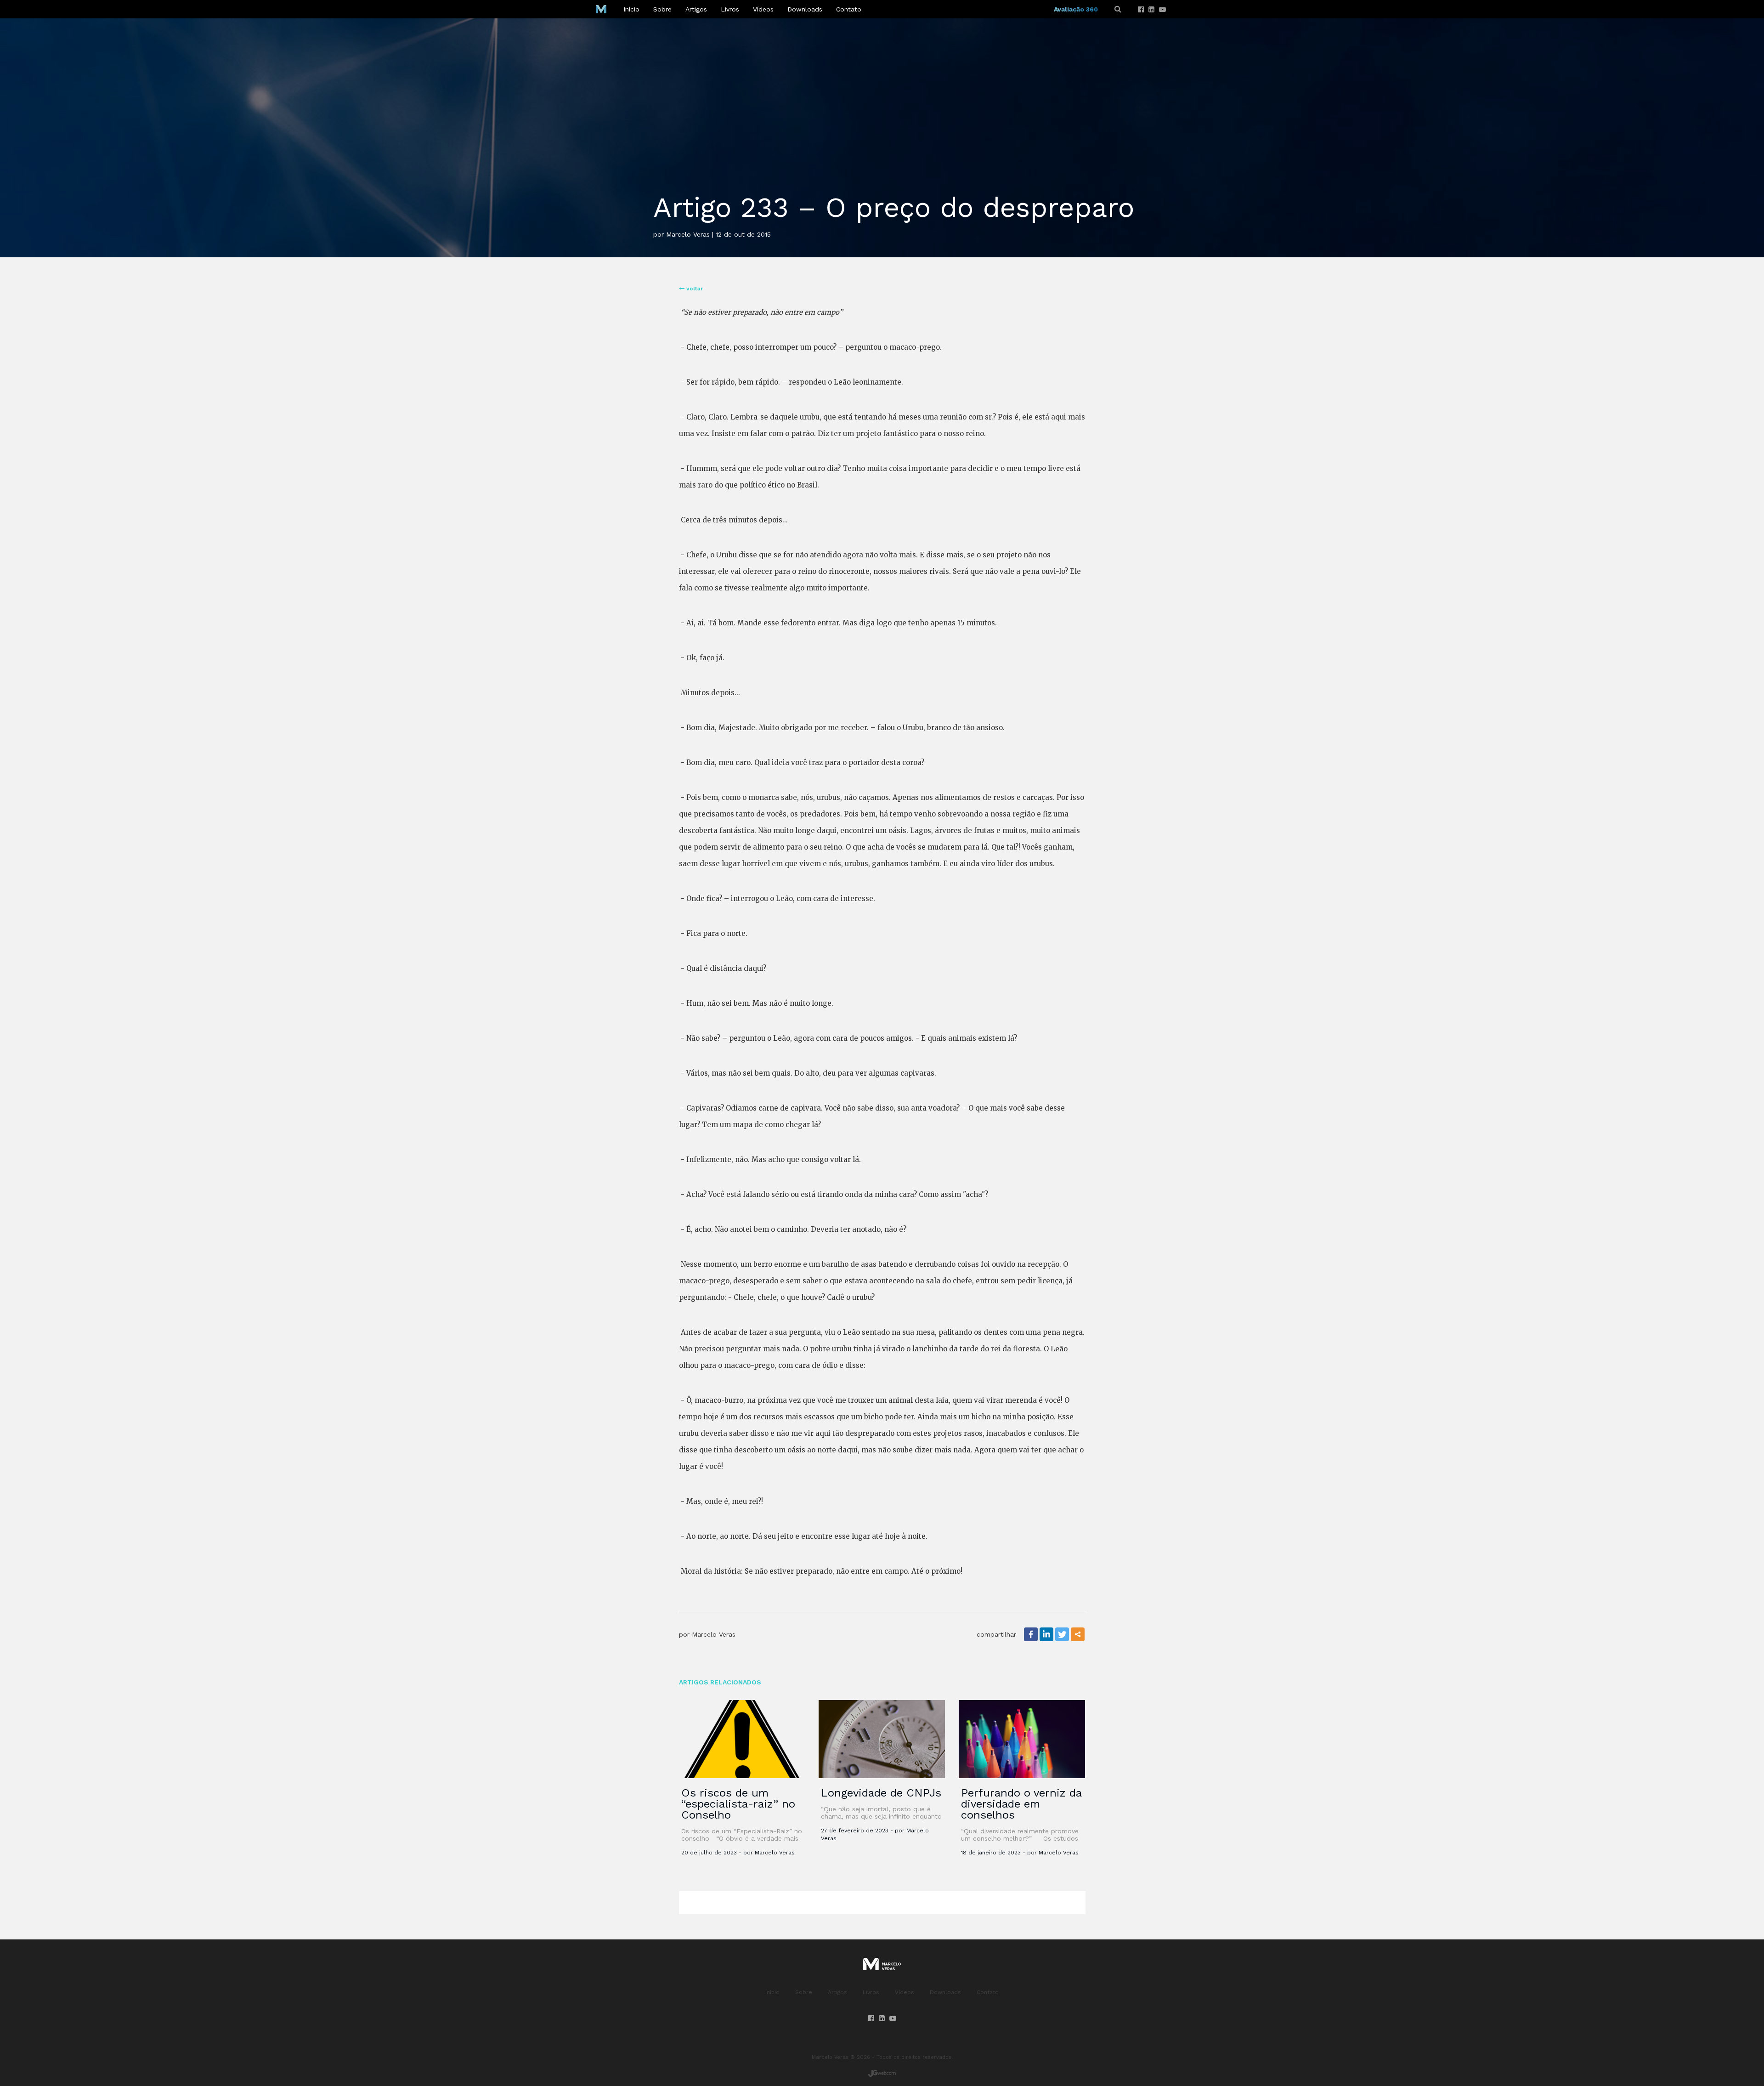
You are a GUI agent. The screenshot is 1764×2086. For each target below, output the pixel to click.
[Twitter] (1062, 1634)
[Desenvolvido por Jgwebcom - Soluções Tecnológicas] (882, 2073)
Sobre (662, 9)
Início (631, 9)
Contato (849, 9)
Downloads (805, 9)
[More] (1078, 1634)
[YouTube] (1162, 10)
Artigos (696, 9)
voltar (694, 289)
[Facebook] (1141, 10)
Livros (730, 9)
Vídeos (763, 9)
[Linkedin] (1151, 10)
